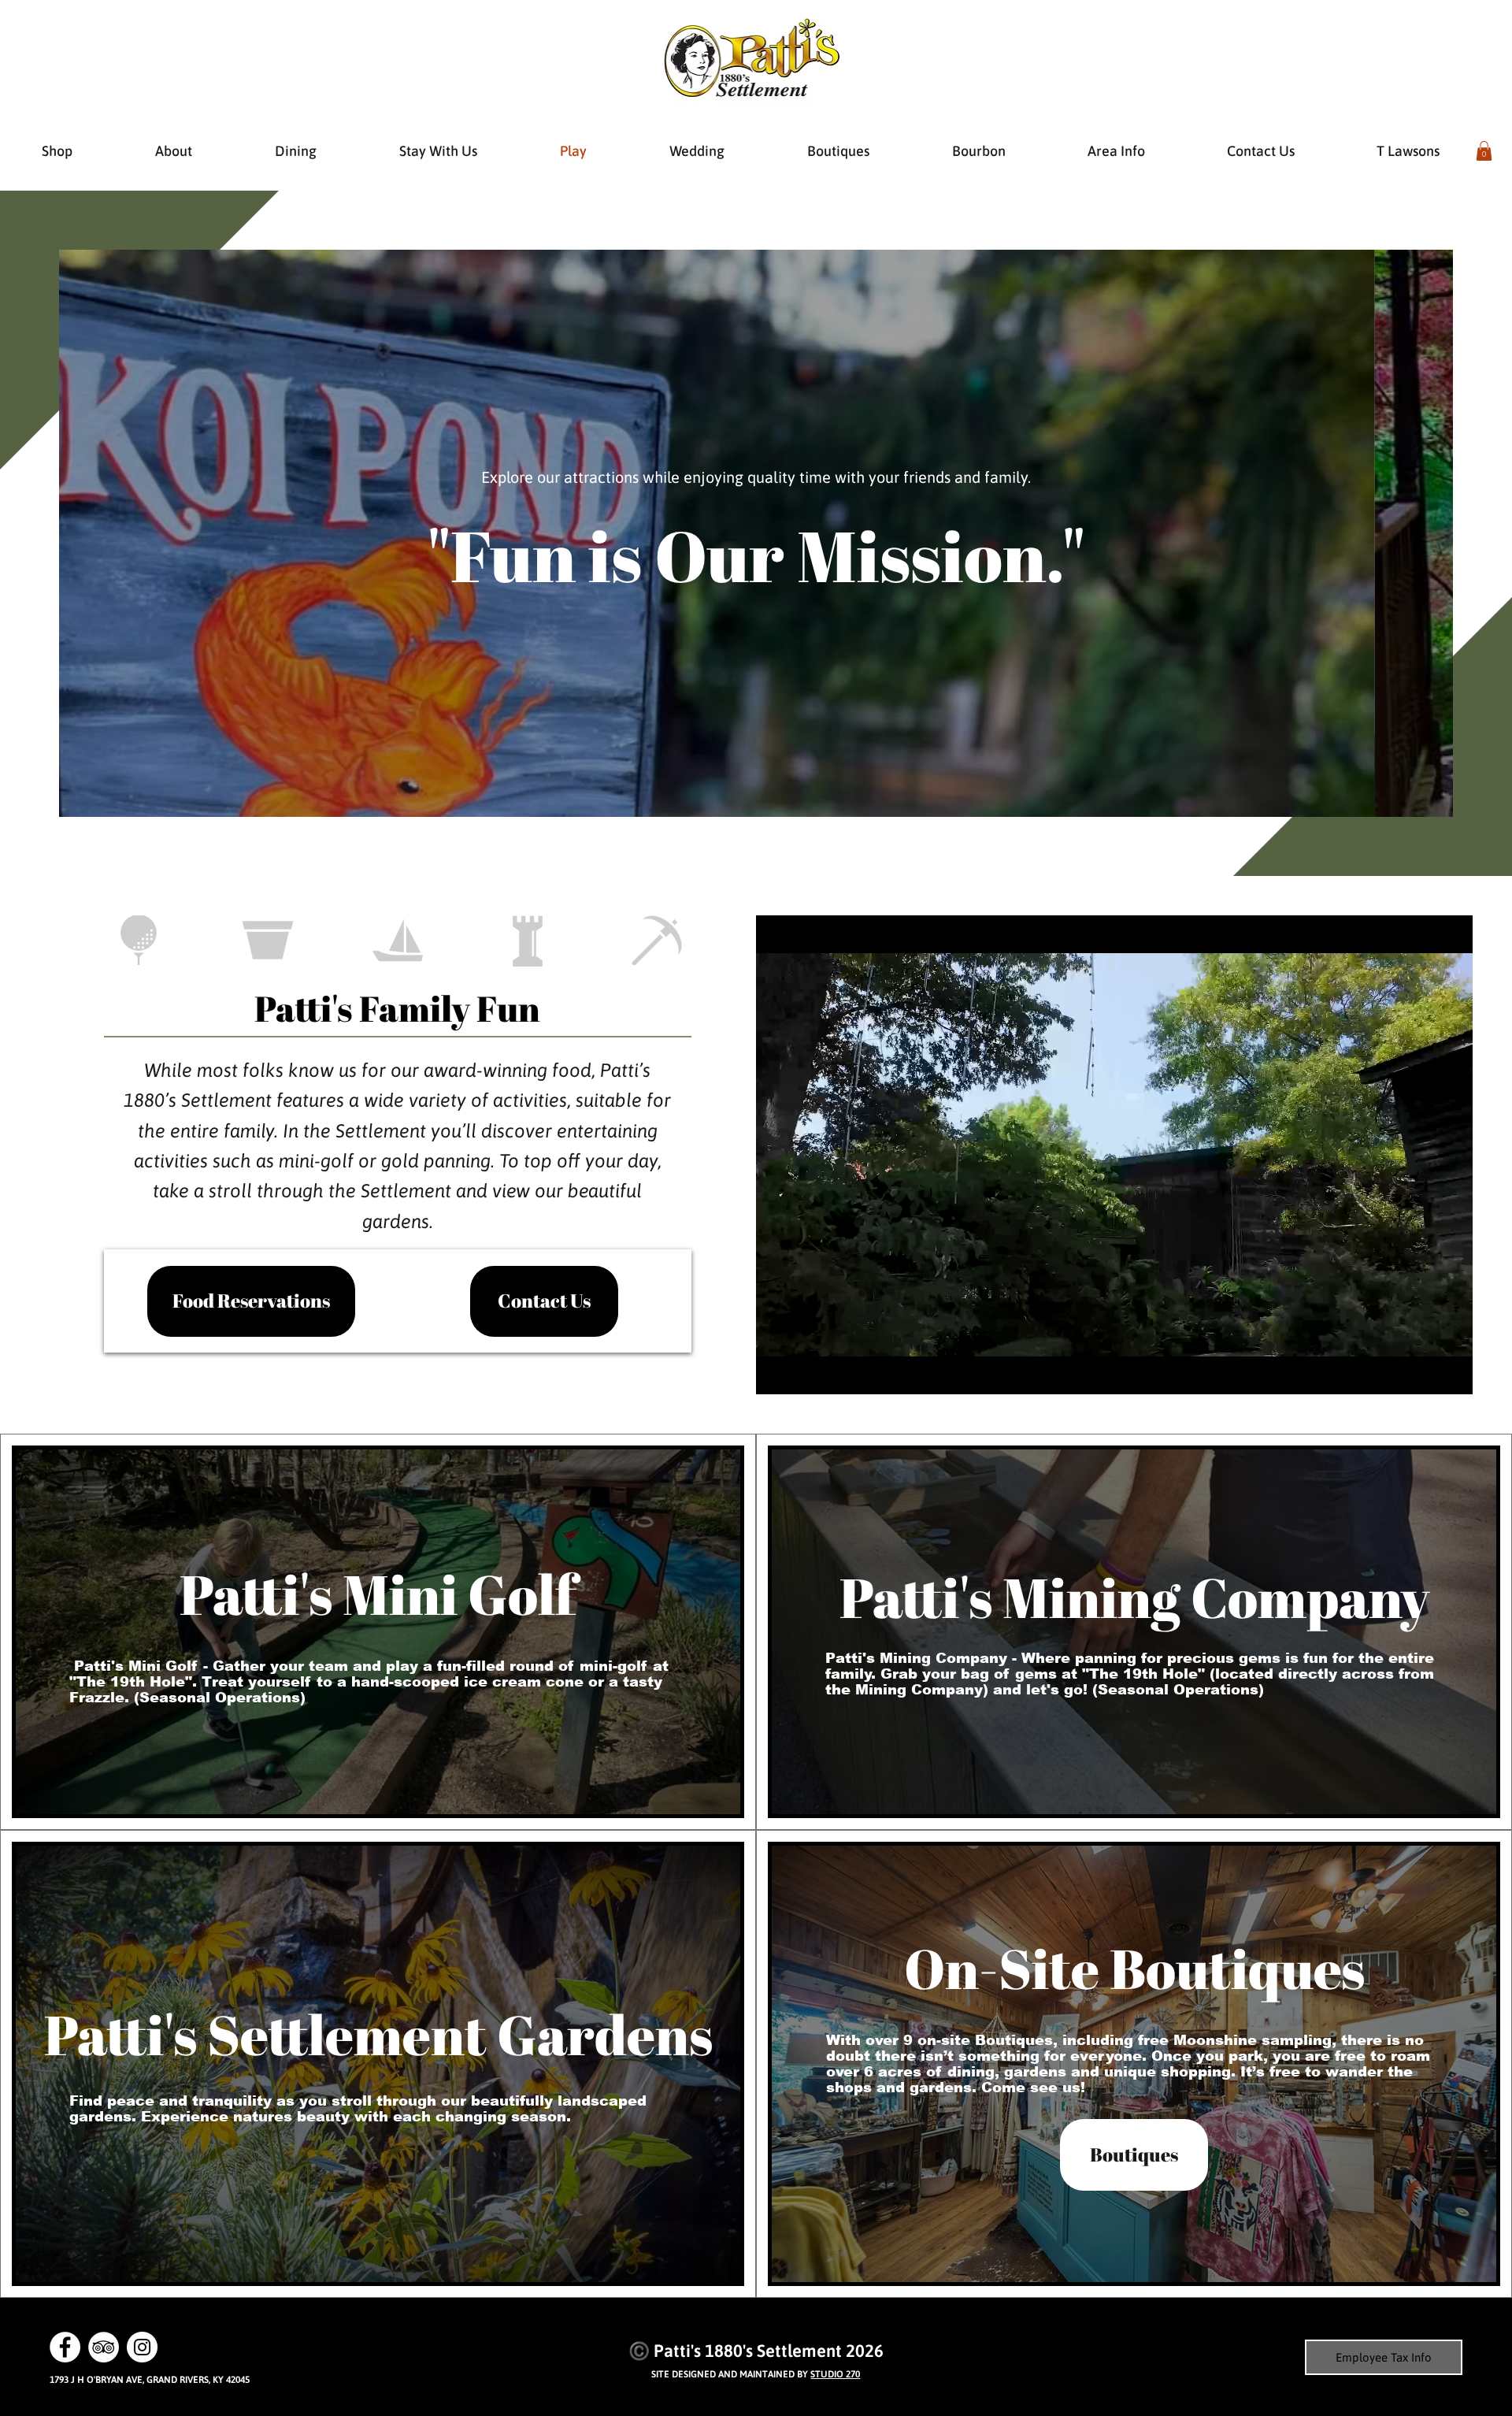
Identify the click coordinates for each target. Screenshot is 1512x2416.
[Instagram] (142, 2347)
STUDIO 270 (835, 2374)
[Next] (1425, 533)
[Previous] (87, 533)
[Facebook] (65, 2347)
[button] (1484, 151)
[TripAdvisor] (104, 2347)
